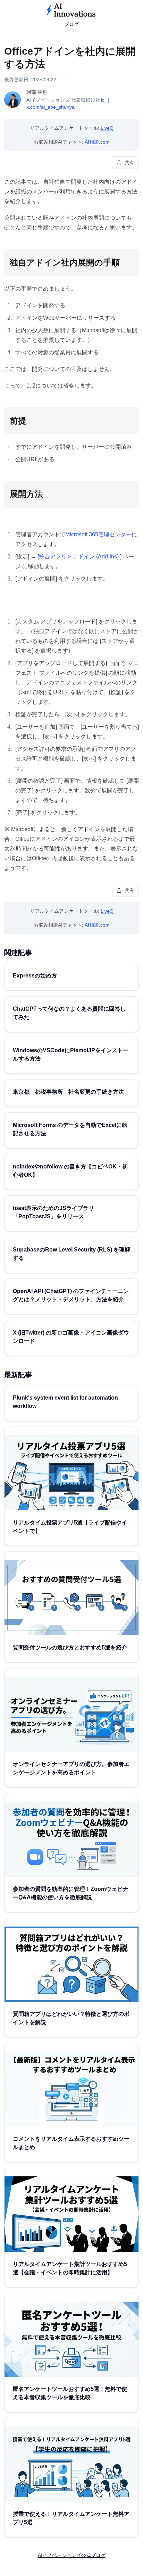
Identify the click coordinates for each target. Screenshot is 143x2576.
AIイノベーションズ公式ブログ (72, 2555)
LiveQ (107, 128)
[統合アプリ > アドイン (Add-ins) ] (79, 557)
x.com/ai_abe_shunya (51, 107)
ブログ (71, 24)
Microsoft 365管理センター (98, 534)
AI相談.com (97, 142)
